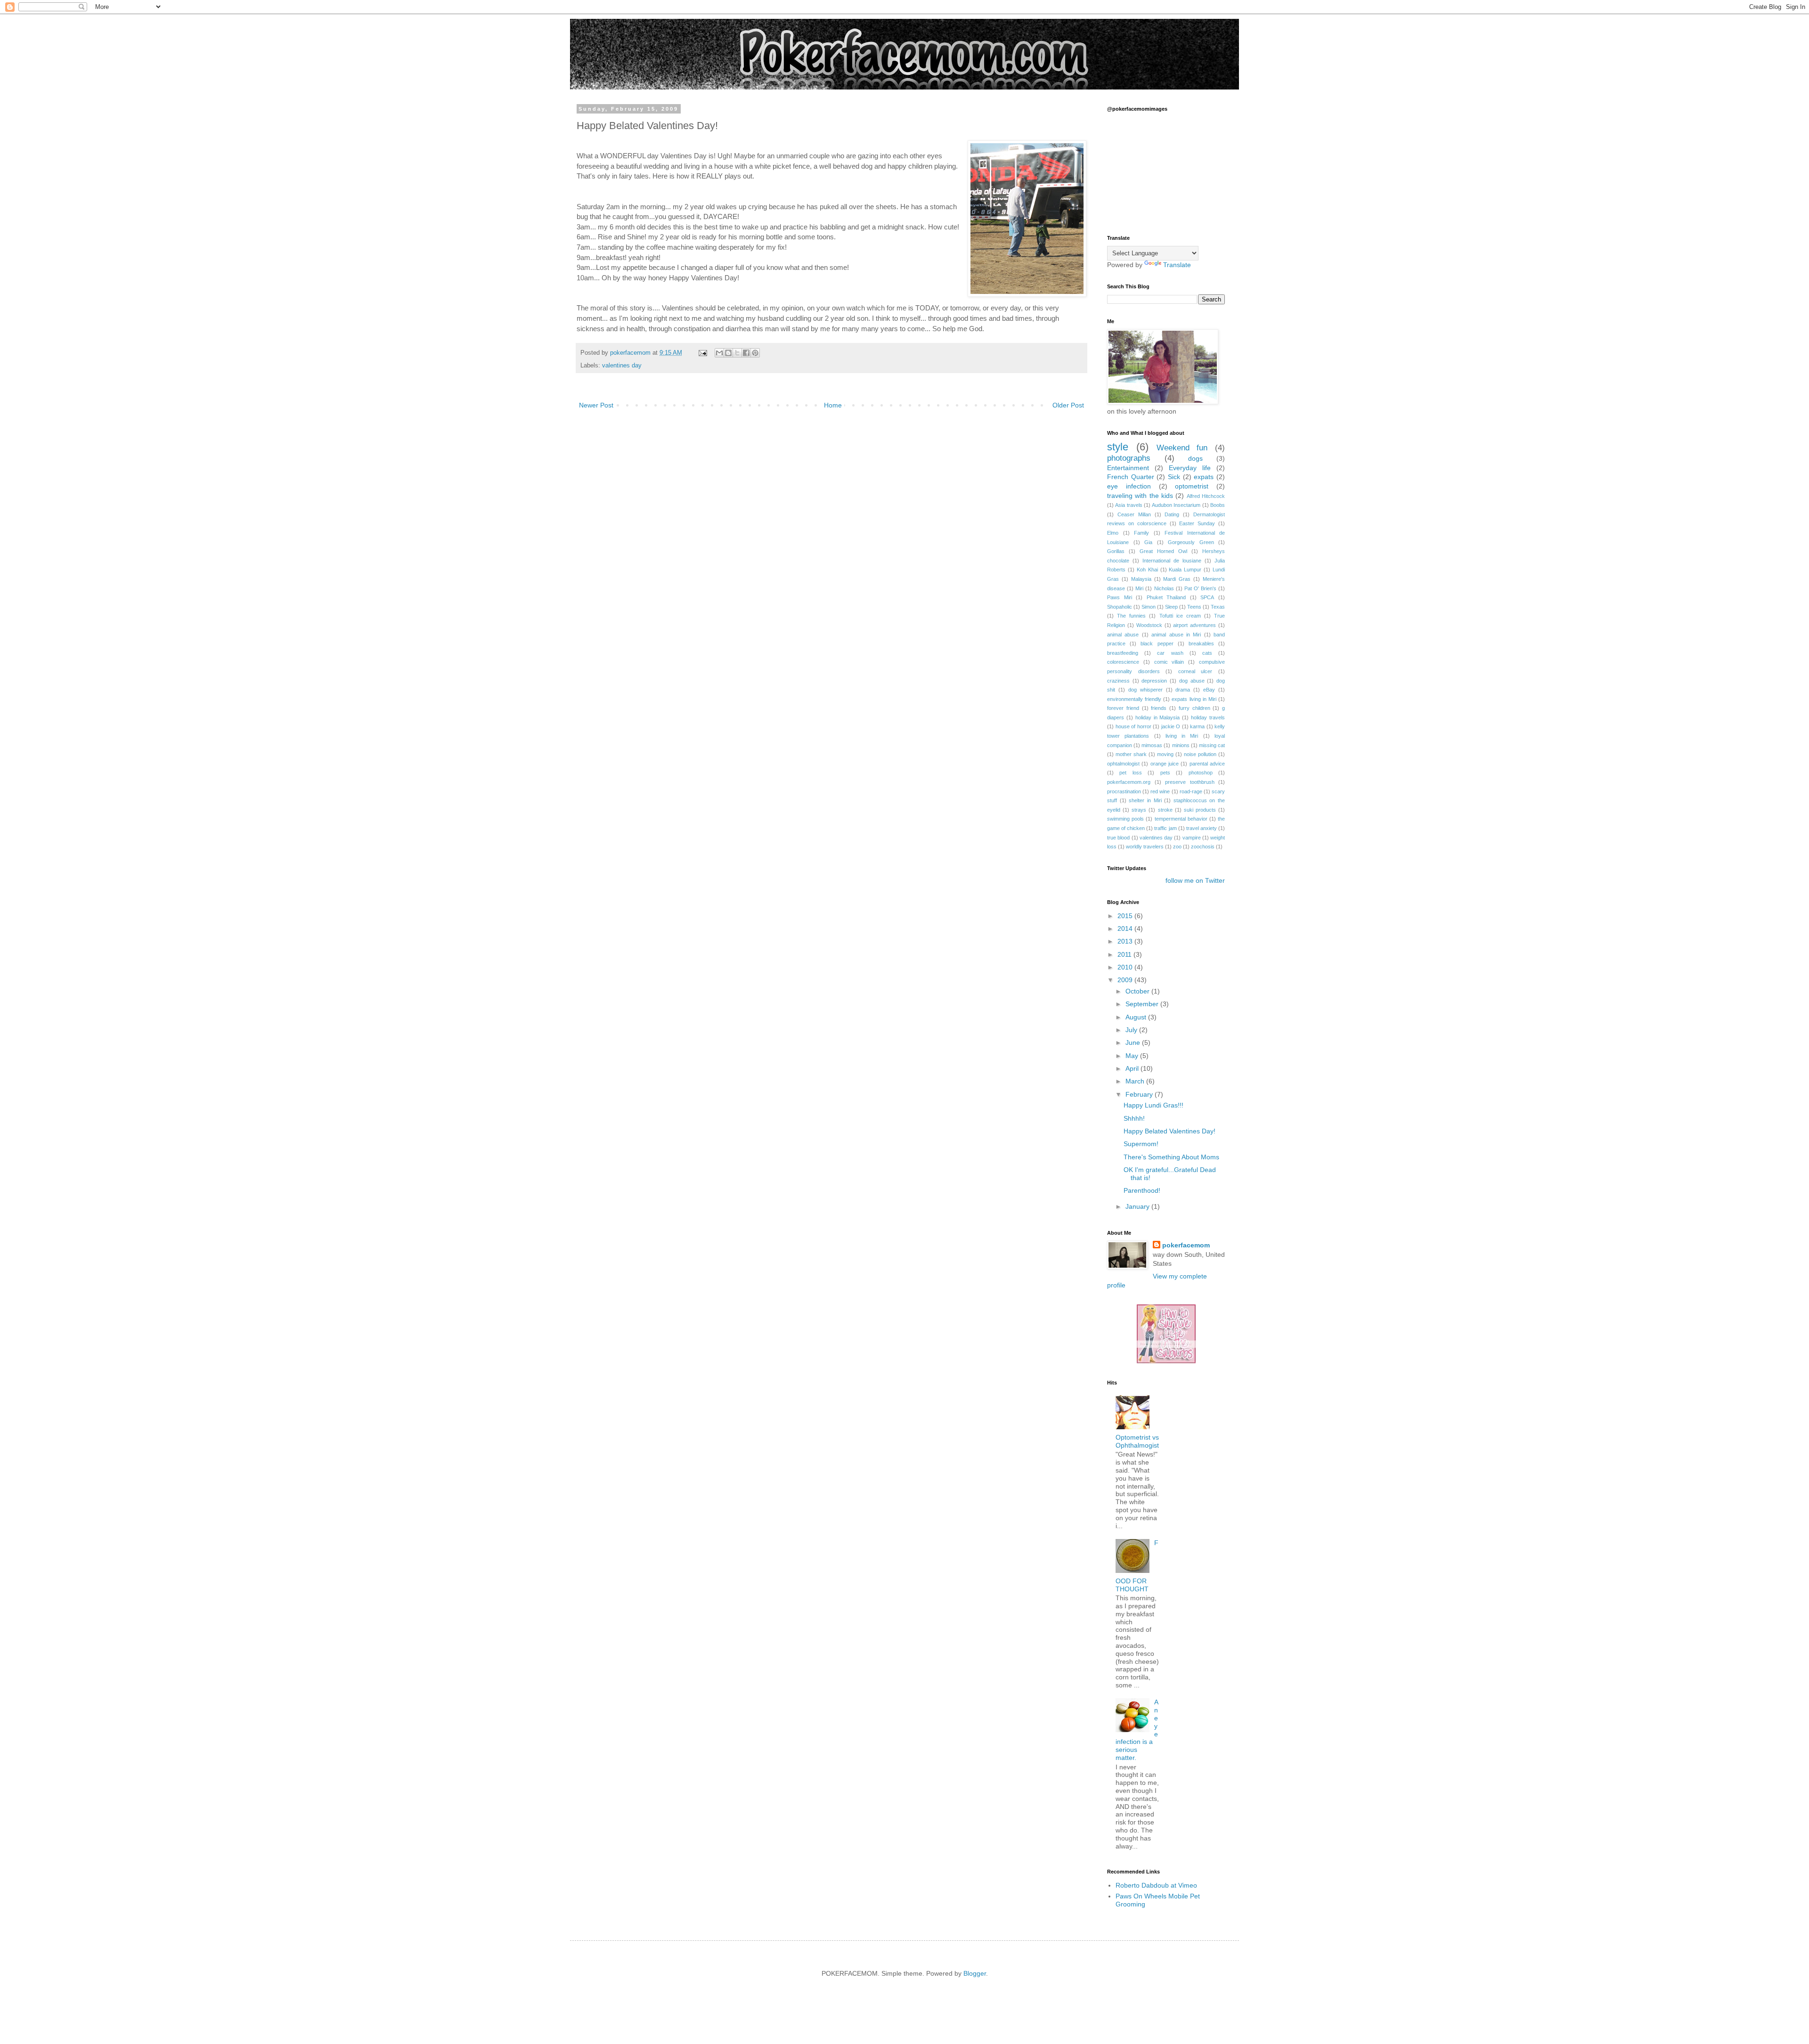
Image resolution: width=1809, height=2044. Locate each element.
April (1133, 1068)
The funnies (1131, 616)
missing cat (1212, 745)
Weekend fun (1182, 448)
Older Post (1068, 405)
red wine (1160, 791)
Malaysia (1141, 579)
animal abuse (1123, 635)
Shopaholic (1120, 607)
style (1118, 447)
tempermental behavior (1181, 819)
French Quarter (1131, 477)
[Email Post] (702, 353)
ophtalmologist (1123, 764)
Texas (1218, 607)
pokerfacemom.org (1129, 782)
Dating (1172, 514)
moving (1165, 754)
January (1138, 1206)
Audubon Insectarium (1176, 505)
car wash (1170, 653)
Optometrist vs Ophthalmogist (1137, 1441)
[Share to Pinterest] (755, 353)
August (1137, 1017)
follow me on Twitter (1195, 880)
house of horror (1133, 726)
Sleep (1171, 607)
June (1134, 1042)
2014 (1126, 928)
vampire (1192, 838)
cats (1207, 653)
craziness (1118, 681)
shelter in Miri (1145, 800)
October (1138, 991)
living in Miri (1182, 736)
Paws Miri (1120, 597)
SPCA (1207, 597)
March (1136, 1081)
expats (1204, 477)
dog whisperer (1145, 690)
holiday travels (1208, 717)
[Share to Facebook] (746, 353)
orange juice (1165, 764)
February (1140, 1094)
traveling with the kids (1140, 496)
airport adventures (1194, 625)
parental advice (1207, 764)
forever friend (1123, 708)
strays (1139, 810)
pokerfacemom (1186, 1245)
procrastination (1124, 791)
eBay (1209, 690)
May (1133, 1056)
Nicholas (1164, 588)
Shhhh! (1134, 1118)
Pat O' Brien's (1200, 588)
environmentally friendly (1134, 699)
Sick (1174, 477)
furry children (1194, 708)
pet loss (1130, 773)
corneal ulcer (1195, 671)
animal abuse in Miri (1176, 635)
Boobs (1218, 505)
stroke (1165, 810)
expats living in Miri (1194, 699)
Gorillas (1116, 551)
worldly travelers (1145, 847)
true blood (1118, 838)
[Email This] (719, 353)
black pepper (1157, 643)
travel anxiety (1202, 828)
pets (1165, 773)
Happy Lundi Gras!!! (1153, 1105)
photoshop (1201, 773)
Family (1141, 533)
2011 (1125, 954)
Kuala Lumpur (1185, 570)
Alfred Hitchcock (1206, 496)
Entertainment (1128, 468)
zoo (1177, 847)
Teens (1194, 607)
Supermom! (1141, 1144)
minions (1181, 745)
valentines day (622, 366)
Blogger (975, 1973)
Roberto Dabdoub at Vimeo (1156, 1885)
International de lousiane (1172, 561)
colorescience (1123, 662)
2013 (1126, 941)
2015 (1126, 916)
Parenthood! (1142, 1190)
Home (833, 405)
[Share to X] (737, 353)
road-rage (1191, 791)
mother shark (1131, 754)
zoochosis (1203, 847)
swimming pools (1125, 819)
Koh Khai (1147, 570)
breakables (1201, 643)
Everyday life (1190, 468)
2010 (1126, 967)
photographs (1129, 458)
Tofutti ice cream (1180, 616)
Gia (1148, 542)
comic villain (1169, 662)
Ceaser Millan (1134, 514)
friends (1159, 708)
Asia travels (1129, 505)
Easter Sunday (1197, 523)
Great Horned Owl (1163, 551)
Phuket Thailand (1166, 597)
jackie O (1171, 726)
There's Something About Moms (1171, 1157)
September (1143, 1004)
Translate (1177, 265)
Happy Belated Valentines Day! (1169, 1131)
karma (1197, 726)
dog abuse (1192, 681)
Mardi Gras (1177, 579)
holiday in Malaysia (1158, 717)
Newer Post (596, 405)
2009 (1126, 980)
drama (1183, 690)
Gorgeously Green (1191, 542)
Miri (1139, 588)
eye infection (1129, 486)
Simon (1149, 607)
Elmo (1113, 533)
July (1132, 1030)
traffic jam (1165, 828)
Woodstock (1149, 625)
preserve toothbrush (1190, 782)
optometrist (1192, 486)
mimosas (1152, 745)
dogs (1195, 458)
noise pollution (1200, 754)
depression (1154, 681)
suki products (1200, 810)
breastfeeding (1123, 653)
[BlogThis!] (728, 353)
